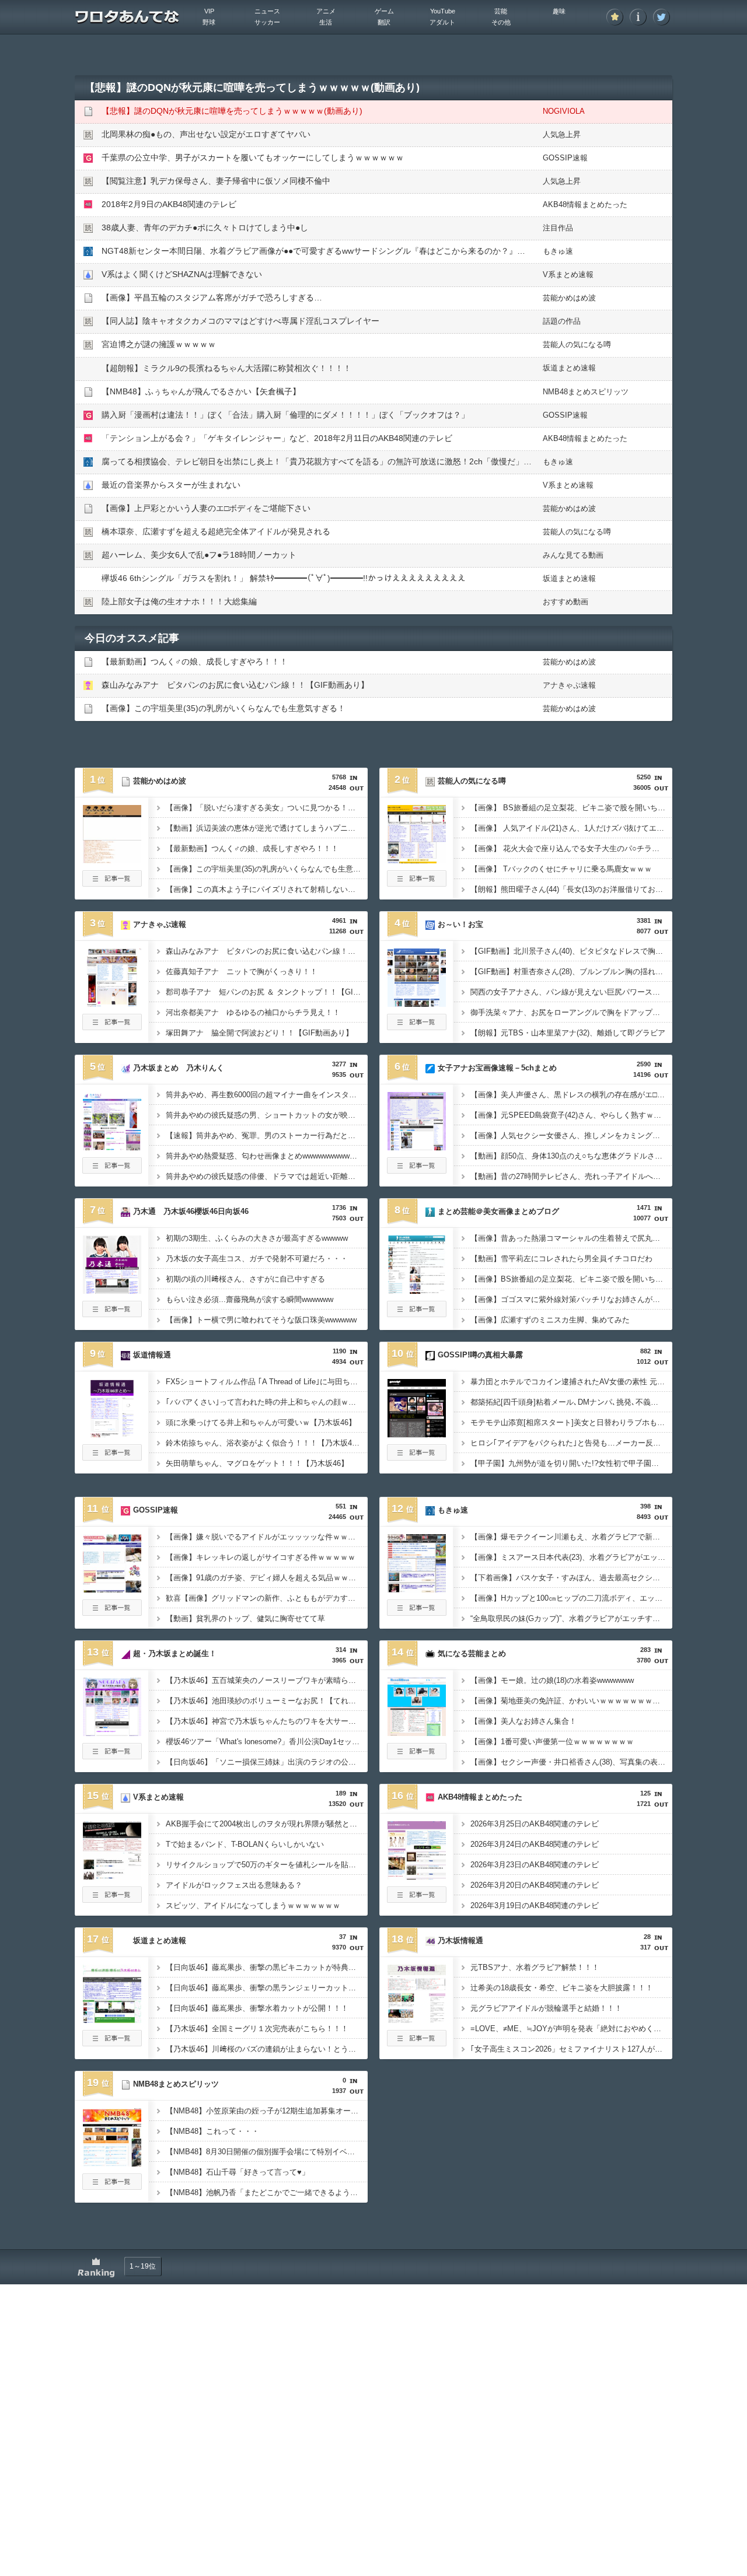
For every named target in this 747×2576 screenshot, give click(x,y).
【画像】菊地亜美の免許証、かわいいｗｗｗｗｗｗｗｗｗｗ (571, 1701)
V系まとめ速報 (568, 274)
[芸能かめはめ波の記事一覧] (112, 883)
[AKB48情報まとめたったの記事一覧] (417, 1899)
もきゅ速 (558, 251)
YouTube (443, 11)
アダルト (442, 22)
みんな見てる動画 (573, 555)
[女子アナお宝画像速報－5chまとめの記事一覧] (417, 1170)
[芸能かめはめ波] (112, 860)
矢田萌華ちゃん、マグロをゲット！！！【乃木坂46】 (257, 1463)
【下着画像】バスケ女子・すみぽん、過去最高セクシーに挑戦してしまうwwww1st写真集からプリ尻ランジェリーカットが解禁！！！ (571, 1578)
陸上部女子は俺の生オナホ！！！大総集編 (179, 601)
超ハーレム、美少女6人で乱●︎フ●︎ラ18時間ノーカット (199, 555)
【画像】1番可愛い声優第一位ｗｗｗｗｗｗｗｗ (552, 1742)
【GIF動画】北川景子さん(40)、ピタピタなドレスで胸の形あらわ (571, 951)
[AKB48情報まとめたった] (417, 1876)
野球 (209, 22)
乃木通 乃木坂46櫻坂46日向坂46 (191, 1211)
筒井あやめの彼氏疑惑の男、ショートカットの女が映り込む (267, 1115)
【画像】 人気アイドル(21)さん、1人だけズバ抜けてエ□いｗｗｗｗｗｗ (571, 828)
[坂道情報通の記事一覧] (112, 1457)
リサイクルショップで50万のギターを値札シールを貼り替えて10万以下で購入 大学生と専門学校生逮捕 (267, 1865)
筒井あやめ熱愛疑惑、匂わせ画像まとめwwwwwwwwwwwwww (267, 1156)
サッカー (267, 22)
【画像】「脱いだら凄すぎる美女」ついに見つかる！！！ (264, 808)
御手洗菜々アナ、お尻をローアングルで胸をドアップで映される (571, 1012)
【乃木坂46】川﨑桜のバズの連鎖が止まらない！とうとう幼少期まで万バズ (267, 2049)
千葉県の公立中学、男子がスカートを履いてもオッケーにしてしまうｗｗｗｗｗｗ (253, 157)
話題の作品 (562, 321)
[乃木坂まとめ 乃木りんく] (112, 1147)
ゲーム (384, 11)
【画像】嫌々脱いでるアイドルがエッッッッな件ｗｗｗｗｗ (267, 1537)
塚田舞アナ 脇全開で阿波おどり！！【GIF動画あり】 (259, 1033)
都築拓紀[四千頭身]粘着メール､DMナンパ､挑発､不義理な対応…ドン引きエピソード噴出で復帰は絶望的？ (571, 1402)
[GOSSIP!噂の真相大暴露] (417, 1434)
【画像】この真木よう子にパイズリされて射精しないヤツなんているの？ (267, 889)
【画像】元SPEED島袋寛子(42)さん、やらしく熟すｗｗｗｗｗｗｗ (571, 1115)
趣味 (559, 11)
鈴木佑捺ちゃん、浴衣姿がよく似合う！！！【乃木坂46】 (265, 1443)
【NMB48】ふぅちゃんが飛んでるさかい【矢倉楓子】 (201, 391)
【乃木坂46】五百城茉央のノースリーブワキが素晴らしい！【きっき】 (267, 1680)
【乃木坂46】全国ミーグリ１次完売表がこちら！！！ (257, 2029)
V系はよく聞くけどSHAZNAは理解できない (182, 274)
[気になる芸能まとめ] (417, 1732)
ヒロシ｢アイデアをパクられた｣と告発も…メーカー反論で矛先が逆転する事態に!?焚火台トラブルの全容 (571, 1443)
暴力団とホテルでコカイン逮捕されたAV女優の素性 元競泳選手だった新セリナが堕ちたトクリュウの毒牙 (571, 1382)
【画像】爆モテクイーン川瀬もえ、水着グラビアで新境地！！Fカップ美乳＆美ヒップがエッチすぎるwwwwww (571, 1537)
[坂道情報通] (112, 1434)
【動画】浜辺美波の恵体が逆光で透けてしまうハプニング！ (267, 828)
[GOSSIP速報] (112, 1589)
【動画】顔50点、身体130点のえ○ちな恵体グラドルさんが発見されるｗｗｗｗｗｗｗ (571, 1156)
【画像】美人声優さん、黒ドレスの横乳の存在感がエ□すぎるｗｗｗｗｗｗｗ (571, 1095)
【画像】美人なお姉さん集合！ (523, 1721)
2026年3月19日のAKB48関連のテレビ (535, 1905)
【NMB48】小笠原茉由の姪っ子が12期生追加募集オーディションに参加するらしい (267, 2111)
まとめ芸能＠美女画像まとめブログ (498, 1211)
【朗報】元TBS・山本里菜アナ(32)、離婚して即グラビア (568, 1033)
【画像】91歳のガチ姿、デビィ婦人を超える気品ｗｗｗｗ (265, 1578)
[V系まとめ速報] (112, 1876)
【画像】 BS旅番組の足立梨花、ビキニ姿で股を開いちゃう (571, 808)
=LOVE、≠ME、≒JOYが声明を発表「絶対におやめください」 (571, 2029)
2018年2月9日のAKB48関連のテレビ (169, 204)
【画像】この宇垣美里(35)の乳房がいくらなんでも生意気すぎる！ (224, 708)
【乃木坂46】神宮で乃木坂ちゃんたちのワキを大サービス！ (267, 1721)
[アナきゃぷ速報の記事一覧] (112, 1027)
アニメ (326, 11)
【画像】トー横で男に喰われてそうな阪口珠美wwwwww (261, 1320)
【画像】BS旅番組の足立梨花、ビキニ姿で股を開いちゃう (570, 1279)
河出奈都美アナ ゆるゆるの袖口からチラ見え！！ (253, 1012)
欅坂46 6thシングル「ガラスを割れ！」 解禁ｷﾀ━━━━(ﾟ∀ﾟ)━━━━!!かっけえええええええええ (284, 578)
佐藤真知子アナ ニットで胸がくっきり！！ (242, 972)
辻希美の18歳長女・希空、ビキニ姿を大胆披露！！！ (562, 1988)
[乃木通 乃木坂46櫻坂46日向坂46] (112, 1290)
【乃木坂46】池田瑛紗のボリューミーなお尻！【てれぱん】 (267, 1701)
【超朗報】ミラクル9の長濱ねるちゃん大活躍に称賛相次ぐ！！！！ (226, 368)
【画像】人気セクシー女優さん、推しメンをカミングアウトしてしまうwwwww (571, 1135)
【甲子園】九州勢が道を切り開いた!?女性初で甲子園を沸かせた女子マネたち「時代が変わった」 (571, 1463)
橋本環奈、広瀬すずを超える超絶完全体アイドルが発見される (216, 531)
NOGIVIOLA (564, 111)
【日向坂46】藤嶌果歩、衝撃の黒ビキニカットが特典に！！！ (267, 1967)
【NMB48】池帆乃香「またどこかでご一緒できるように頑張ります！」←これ (267, 2192)
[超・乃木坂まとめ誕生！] (112, 1732)
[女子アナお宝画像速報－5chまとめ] (417, 1147)
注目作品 (558, 228)
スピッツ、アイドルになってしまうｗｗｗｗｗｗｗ (253, 1905)
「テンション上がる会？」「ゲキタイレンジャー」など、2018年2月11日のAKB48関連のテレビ (277, 438)
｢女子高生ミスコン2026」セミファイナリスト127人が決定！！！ (571, 2049)
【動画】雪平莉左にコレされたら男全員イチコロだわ (561, 1259)
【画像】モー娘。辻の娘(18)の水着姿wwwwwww (552, 1680)
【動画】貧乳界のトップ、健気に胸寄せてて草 (245, 1618)
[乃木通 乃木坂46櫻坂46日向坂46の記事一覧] (112, 1314)
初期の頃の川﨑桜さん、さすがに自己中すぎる (245, 1279)
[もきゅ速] (417, 1589)
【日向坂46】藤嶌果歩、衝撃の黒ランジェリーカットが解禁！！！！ (267, 1988)
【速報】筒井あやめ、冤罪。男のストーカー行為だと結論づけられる (267, 1135)
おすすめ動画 (566, 602)
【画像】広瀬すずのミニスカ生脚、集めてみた (550, 1320)
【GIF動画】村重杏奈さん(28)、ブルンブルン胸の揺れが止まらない (571, 972)
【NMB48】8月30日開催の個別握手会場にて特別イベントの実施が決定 (267, 2152)
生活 (326, 22)
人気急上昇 (562, 134)
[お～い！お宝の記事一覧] (417, 1027)
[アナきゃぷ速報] (112, 1003)
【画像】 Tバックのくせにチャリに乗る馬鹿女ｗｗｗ (561, 869)
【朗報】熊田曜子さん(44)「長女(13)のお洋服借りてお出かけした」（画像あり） (571, 889)
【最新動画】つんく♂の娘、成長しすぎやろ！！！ (195, 661)
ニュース (267, 11)
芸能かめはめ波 (569, 298)
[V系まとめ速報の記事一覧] (112, 1899)
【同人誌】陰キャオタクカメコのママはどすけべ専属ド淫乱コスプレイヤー (240, 321)
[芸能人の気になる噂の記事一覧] (417, 883)
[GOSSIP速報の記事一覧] (112, 1612)
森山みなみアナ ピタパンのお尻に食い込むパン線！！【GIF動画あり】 (235, 685)
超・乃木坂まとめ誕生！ (175, 1653)
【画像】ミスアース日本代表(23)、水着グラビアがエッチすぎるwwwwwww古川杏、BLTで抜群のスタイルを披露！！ (571, 1557)
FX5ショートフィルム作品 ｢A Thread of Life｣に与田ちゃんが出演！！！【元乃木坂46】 (267, 1382)
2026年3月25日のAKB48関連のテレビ (535, 1824)
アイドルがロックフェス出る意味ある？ (234, 1885)
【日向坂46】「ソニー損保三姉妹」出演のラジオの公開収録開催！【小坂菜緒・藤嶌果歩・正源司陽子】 (267, 1762)
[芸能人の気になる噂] (417, 860)
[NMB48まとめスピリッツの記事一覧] (112, 2186)
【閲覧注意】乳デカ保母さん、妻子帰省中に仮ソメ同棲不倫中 (216, 181)
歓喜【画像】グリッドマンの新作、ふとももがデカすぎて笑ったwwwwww (267, 1598)
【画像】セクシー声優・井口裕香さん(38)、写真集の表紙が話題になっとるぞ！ (571, 1762)
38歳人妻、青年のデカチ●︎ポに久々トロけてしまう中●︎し (205, 228)
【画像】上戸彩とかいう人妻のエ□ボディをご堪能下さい (206, 508)
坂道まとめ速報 (569, 368)
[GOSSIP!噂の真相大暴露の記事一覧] (417, 1457)
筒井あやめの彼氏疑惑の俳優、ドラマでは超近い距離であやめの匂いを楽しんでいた (267, 1176)
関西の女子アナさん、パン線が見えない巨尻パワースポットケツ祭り (571, 992)
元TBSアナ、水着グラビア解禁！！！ (535, 1967)
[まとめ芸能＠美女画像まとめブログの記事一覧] (417, 1314)
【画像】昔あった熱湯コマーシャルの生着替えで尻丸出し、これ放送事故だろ (571, 1238)
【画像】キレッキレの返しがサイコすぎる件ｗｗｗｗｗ (261, 1557)
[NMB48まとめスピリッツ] (112, 2163)
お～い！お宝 (460, 924)
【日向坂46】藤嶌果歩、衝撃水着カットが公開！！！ (257, 2008)
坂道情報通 (152, 1355)
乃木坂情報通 (460, 1940)
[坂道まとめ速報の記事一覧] (112, 2043)
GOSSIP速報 (565, 158)
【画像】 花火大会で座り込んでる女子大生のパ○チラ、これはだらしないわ (571, 848)
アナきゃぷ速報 (569, 685)
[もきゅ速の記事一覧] (417, 1612)
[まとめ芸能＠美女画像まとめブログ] (417, 1290)
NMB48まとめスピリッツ (586, 392)
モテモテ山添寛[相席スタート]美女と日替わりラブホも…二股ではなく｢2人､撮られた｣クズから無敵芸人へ (571, 1422)
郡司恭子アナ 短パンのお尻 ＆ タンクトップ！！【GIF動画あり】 (267, 992)
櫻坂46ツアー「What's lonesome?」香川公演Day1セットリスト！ (267, 1742)
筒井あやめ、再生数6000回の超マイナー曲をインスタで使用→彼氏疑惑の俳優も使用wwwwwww (267, 1095)
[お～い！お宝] (417, 1003)
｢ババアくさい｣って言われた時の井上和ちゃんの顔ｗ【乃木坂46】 (267, 1402)
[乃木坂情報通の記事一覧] (417, 2043)
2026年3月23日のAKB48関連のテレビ (535, 1865)
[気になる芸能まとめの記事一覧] (417, 1756)
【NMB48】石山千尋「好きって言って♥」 (238, 2172)
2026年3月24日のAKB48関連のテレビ (535, 1844)
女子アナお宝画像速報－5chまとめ (497, 1068)
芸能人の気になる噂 (577, 344)
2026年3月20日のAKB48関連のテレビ (535, 1885)
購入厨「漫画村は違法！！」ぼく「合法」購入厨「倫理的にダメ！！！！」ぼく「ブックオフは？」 (285, 415)
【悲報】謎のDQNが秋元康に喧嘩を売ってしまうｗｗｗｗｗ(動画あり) (232, 111)
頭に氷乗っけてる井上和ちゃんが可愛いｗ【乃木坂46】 (261, 1422)
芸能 (501, 11)
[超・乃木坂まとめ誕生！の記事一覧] (112, 1756)
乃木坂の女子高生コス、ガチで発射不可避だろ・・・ (257, 1259)
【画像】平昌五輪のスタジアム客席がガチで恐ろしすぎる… (212, 297)
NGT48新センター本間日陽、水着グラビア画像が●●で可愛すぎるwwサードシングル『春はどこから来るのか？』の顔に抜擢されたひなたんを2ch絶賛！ (381, 251)
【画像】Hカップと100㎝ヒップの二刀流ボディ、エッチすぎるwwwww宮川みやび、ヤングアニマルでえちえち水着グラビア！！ (571, 1598)
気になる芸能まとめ (472, 1653)
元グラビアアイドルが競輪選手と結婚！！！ (546, 2008)
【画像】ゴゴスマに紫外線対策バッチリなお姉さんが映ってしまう (571, 1299)
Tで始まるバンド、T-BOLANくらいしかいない (245, 1844)
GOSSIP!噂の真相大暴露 (480, 1355)
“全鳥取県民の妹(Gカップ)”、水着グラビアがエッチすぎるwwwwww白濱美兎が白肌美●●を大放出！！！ (571, 1618)
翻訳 (384, 22)
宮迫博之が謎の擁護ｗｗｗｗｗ (159, 344)
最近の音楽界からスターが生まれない (171, 485)
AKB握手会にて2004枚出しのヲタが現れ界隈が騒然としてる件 (267, 1824)
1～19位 (143, 2266)
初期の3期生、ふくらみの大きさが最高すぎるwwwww (257, 1238)
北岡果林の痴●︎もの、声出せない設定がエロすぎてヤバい (206, 134)
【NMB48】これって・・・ (212, 2131)
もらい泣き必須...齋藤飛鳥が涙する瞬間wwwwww (249, 1299)
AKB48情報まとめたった (585, 204)
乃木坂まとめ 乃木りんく (179, 1068)
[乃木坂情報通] (417, 2020)
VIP (209, 11)
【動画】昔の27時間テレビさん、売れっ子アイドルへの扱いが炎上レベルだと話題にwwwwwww (571, 1176)
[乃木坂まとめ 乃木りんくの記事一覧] (112, 1170)
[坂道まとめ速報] (112, 2020)
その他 (501, 22)
